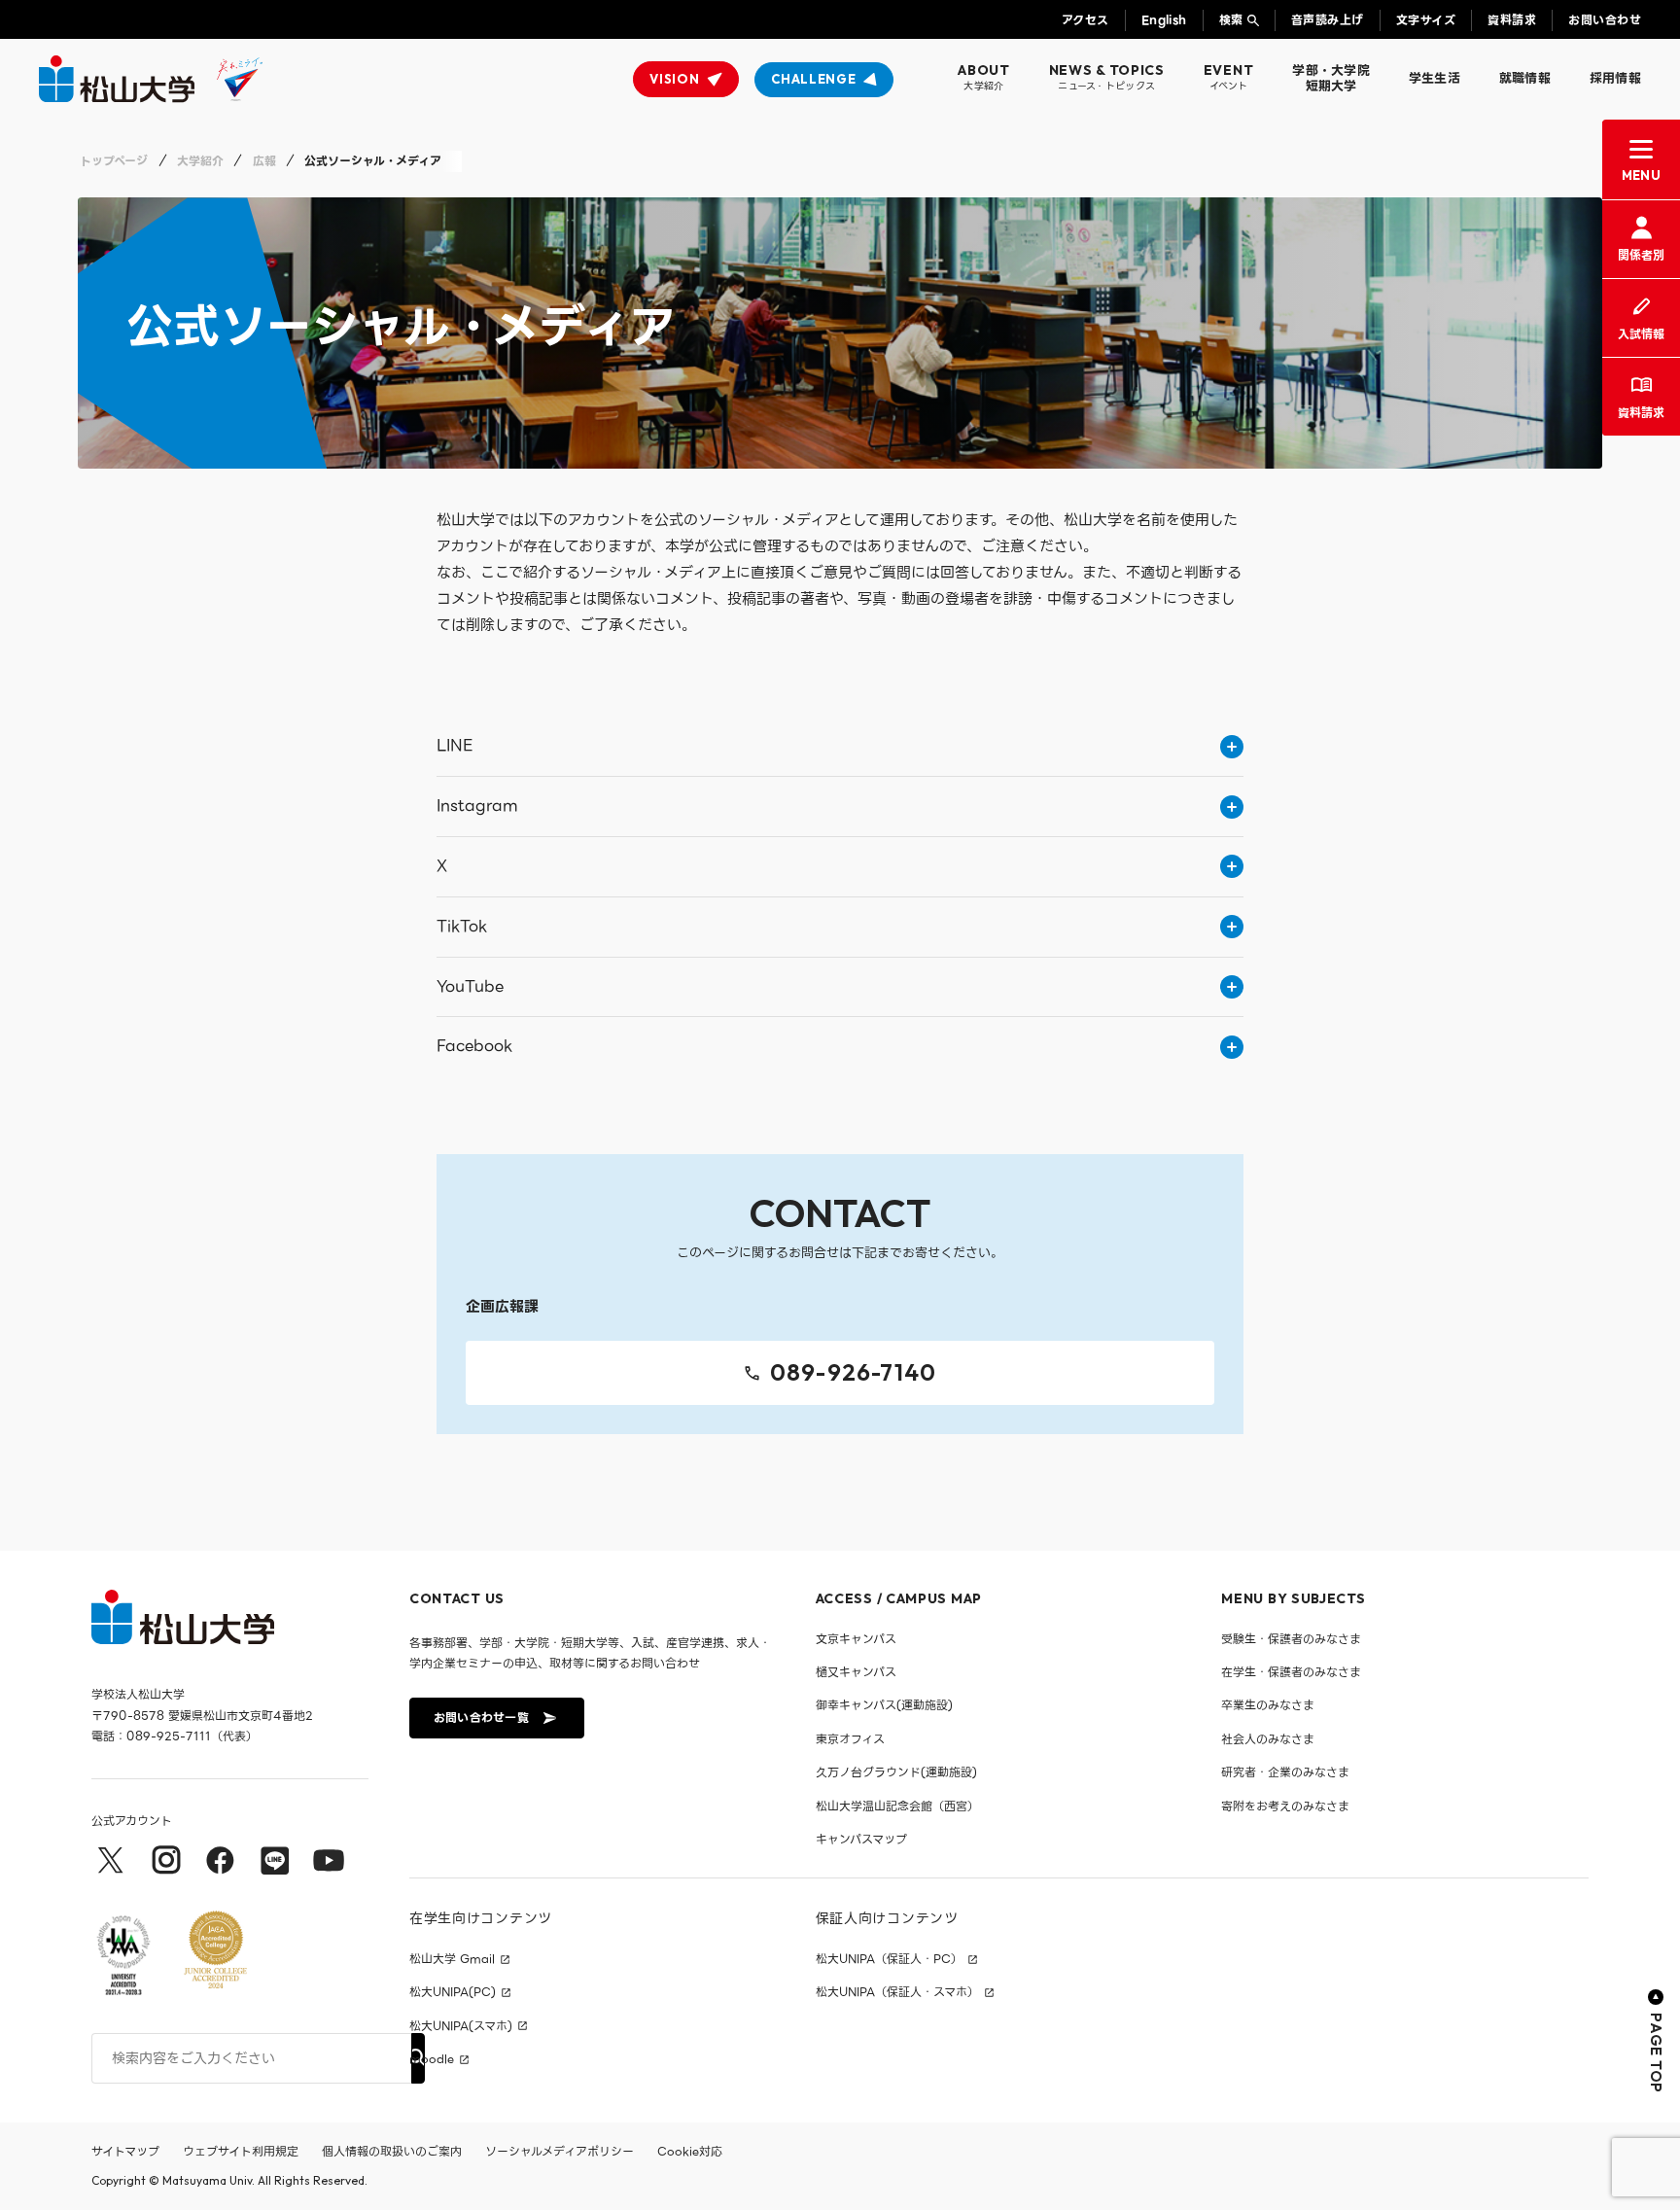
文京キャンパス (856, 1639)
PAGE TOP (1656, 2053)
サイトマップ (125, 2151)
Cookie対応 (690, 2151)
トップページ (114, 161)
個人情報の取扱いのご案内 (392, 2151)
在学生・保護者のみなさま (1291, 1672)
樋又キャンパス (856, 1672)
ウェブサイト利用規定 (241, 2151)
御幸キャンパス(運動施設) (884, 1705)
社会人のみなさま (1268, 1739)
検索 (1231, 20)
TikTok (462, 926)
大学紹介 (200, 161)
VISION (674, 79)
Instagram (477, 806)
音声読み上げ (1328, 20)
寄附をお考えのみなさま (1285, 1806)
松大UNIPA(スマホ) (461, 2026)
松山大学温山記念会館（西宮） (897, 1806)
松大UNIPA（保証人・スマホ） (897, 1992)
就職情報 (1525, 78)
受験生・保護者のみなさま (1291, 1639)
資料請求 (1512, 20)
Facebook (474, 1046)
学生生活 (1435, 78)
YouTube (470, 986)
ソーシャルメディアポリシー (560, 2151)
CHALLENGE (813, 79)
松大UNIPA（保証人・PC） (889, 1959)
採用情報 (1615, 78)
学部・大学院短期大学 (1331, 78)
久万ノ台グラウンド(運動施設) (896, 1772)
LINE (455, 745)
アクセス (1085, 20)
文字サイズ (1426, 20)
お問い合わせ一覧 (481, 1718)
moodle (432, 2059)
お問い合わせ (1605, 20)
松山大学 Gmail (452, 1959)
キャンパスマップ (861, 1839)
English (1164, 20)
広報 (264, 161)
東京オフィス (850, 1739)
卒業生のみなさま (1268, 1705)
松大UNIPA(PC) (453, 1992)
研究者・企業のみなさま (1285, 1772)
